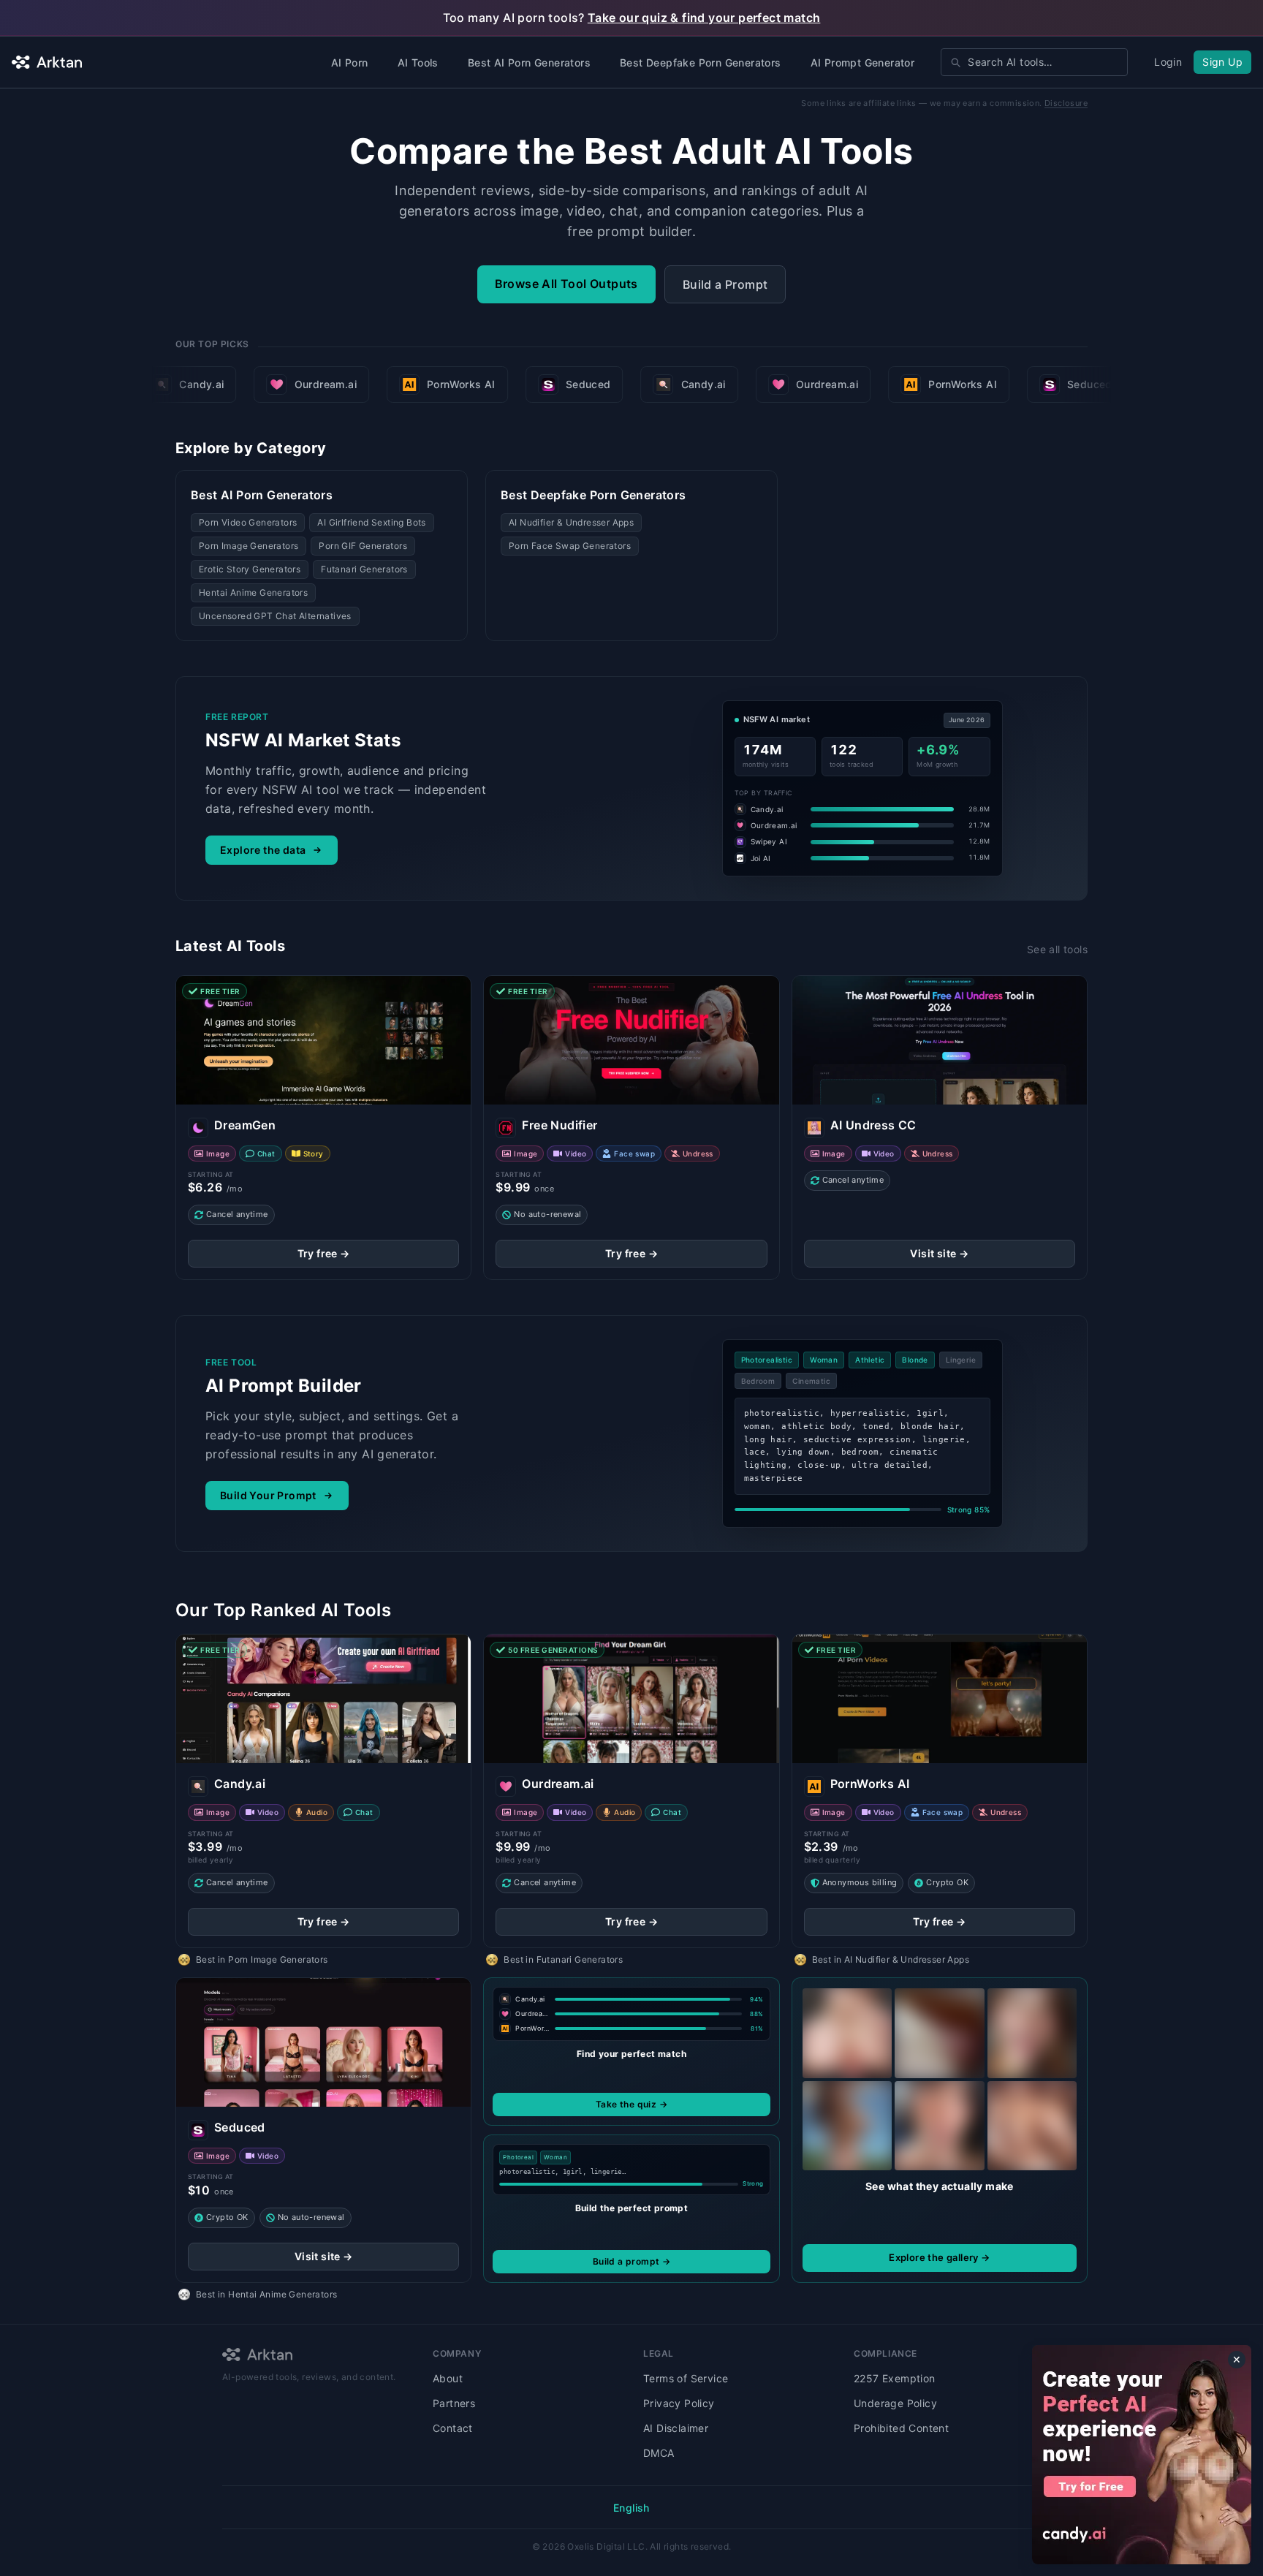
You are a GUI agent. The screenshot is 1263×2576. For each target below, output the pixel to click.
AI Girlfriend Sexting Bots (371, 522)
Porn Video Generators (248, 522)
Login (1168, 62)
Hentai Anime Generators (253, 592)
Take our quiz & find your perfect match (704, 18)
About (448, 2378)
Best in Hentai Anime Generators (266, 2294)
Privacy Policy (679, 2403)
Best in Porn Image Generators (262, 1959)
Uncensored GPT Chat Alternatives (275, 616)
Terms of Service (686, 2378)
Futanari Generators (364, 569)
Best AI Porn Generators (529, 62)
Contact (453, 2428)
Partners (454, 2403)
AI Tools (418, 62)
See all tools (1057, 949)
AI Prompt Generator (863, 62)
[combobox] (1034, 62)
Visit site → (939, 1253)
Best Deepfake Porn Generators (701, 62)
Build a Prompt (725, 284)
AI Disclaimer (676, 2428)
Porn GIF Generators (363, 546)
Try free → (324, 1253)
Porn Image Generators (249, 546)
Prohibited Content (901, 2428)
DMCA (659, 2453)
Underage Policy (895, 2403)
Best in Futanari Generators (563, 1959)
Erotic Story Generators (250, 569)
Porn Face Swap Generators (570, 546)
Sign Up (1222, 62)
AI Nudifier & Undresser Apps (571, 522)
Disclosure (1066, 103)
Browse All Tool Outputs (566, 284)
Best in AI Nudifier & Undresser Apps (891, 1959)
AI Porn (350, 62)
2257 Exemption (895, 2378)
